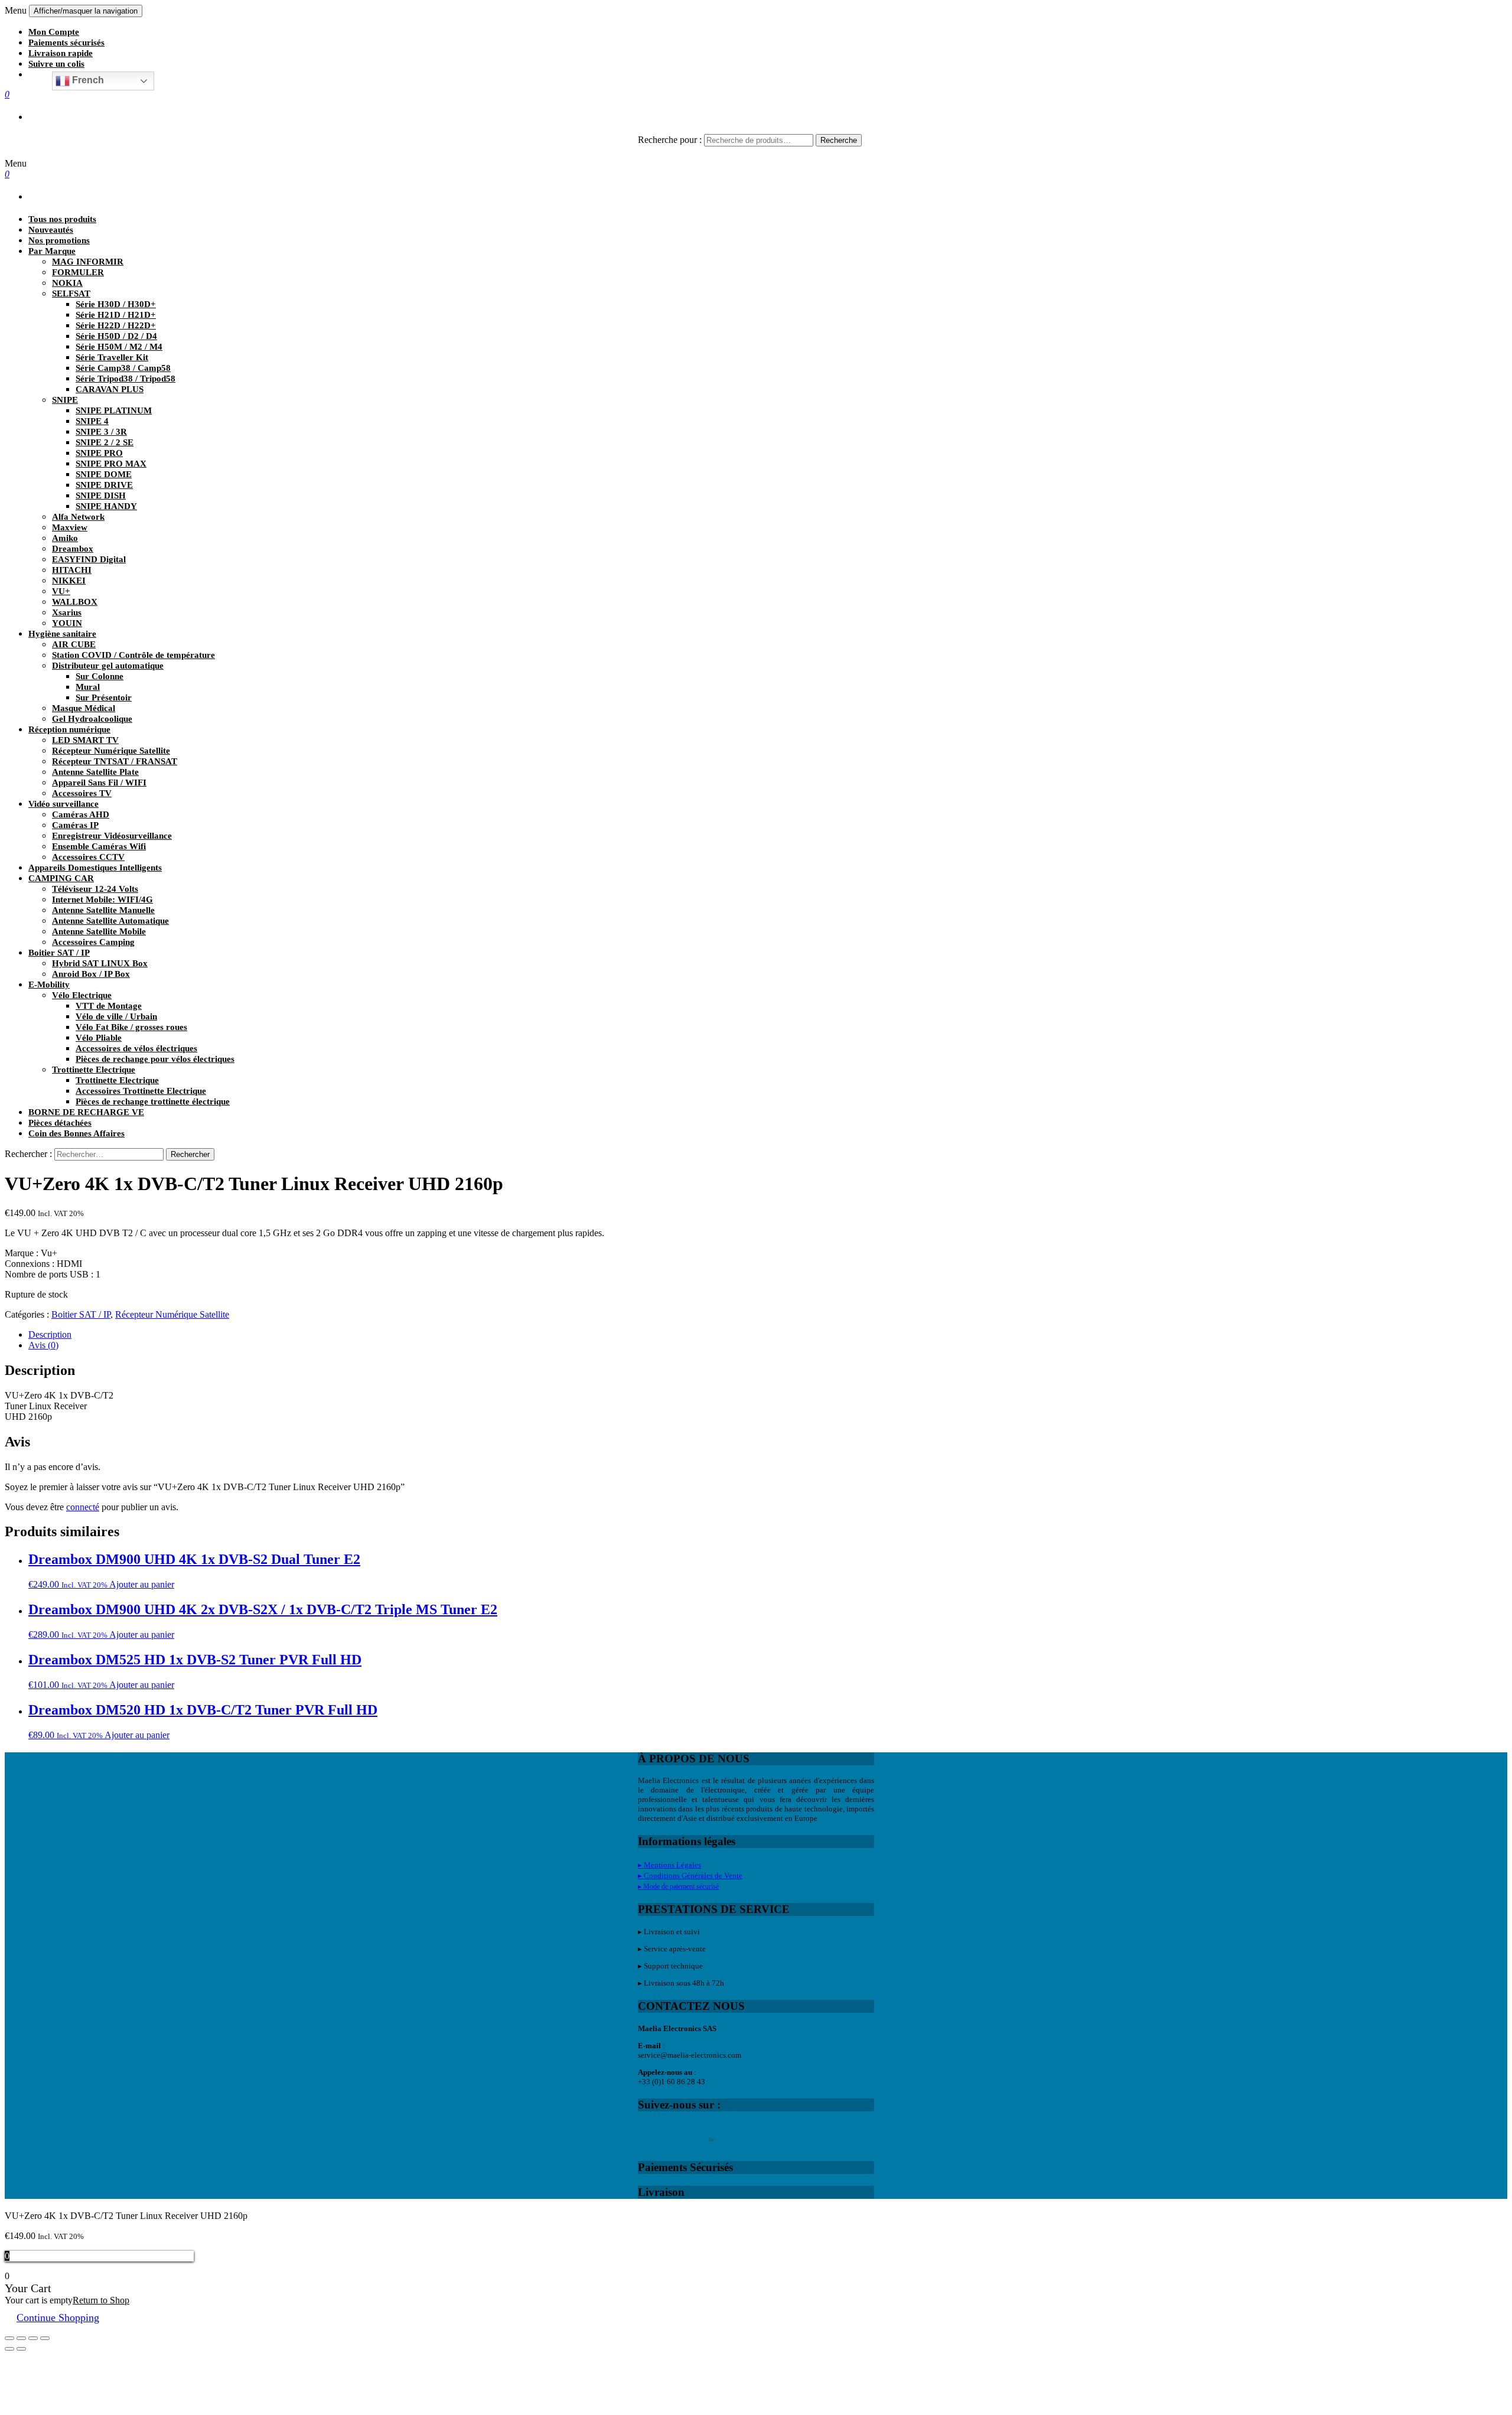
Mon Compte (54, 32)
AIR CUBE (74, 644)
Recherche (839, 140)
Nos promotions (59, 240)
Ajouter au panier (142, 1584)
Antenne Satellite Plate (95, 772)
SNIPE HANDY (106, 506)
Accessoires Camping (93, 942)
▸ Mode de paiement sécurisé (678, 1886)
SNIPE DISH (101, 496)
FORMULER (78, 272)
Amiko (65, 538)
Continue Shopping (58, 2318)
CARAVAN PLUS (110, 389)
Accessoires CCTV (88, 857)
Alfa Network (78, 517)
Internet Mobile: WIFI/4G (102, 899)
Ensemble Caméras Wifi (99, 846)
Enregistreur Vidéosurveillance (112, 836)
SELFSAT (71, 294)
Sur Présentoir (104, 698)
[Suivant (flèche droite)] (21, 2349)
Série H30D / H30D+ (116, 304)
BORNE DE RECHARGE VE (86, 1112)
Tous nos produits (62, 219)
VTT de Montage (109, 1006)
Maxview (70, 527)
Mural (88, 687)
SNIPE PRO (99, 453)
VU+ (61, 591)
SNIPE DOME (104, 474)
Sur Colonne (100, 676)
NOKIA (67, 283)
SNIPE (65, 400)
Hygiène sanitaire (62, 634)
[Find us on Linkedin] (697, 2132)
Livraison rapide (61, 53)
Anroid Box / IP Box (91, 974)
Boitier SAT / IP (59, 953)
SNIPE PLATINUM (114, 410)
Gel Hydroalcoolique (92, 719)
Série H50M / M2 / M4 (119, 347)
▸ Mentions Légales (669, 1865)
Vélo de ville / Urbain (116, 1016)
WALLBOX (75, 602)
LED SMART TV (85, 740)
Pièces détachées (60, 1123)
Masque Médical (84, 708)
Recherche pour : (670, 140)
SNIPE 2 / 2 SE (105, 442)
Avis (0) (43, 1345)
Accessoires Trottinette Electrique (141, 1091)
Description (50, 1334)
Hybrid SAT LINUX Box (100, 963)
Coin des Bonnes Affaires (76, 1133)
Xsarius (67, 612)
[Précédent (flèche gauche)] (9, 2349)
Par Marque (52, 251)
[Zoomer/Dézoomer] (45, 2338)
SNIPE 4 (92, 421)
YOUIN (67, 623)
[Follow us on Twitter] (672, 2132)
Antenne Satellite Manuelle (103, 910)
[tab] (768, 1335)
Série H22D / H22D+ (116, 325)
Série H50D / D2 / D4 (116, 336)
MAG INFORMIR (88, 262)
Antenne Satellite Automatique (110, 921)
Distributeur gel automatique (108, 666)
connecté (83, 1507)
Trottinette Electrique (94, 1070)
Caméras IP (75, 825)
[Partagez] (21, 2338)
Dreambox (73, 549)
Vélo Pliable (99, 1038)
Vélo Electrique (82, 995)
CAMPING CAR (61, 878)
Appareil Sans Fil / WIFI (99, 783)
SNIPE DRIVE (104, 485)
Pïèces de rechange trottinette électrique (153, 1101)
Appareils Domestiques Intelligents (95, 868)
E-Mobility (49, 985)
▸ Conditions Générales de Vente (690, 1875)
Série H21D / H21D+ (116, 315)
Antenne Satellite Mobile (99, 931)
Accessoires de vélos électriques (136, 1048)
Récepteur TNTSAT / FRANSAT (115, 761)
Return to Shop (101, 2300)
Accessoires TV (82, 793)
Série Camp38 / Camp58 (123, 368)
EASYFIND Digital (89, 559)
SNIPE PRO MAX (111, 464)
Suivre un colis (56, 64)
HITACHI (72, 570)
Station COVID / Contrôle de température (133, 655)
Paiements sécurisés (66, 43)
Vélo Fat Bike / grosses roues (131, 1027)
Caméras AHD (81, 814)
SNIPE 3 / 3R (101, 432)
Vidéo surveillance (63, 804)
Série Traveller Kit (112, 357)
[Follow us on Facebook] (647, 2132)
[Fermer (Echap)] (9, 2338)
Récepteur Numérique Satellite (111, 751)
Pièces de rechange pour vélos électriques (155, 1059)
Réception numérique (69, 729)
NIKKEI (69, 581)
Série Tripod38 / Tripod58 (126, 379)
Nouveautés (51, 230)
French (87, 80)
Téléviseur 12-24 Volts (95, 889)
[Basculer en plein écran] (33, 2338)
